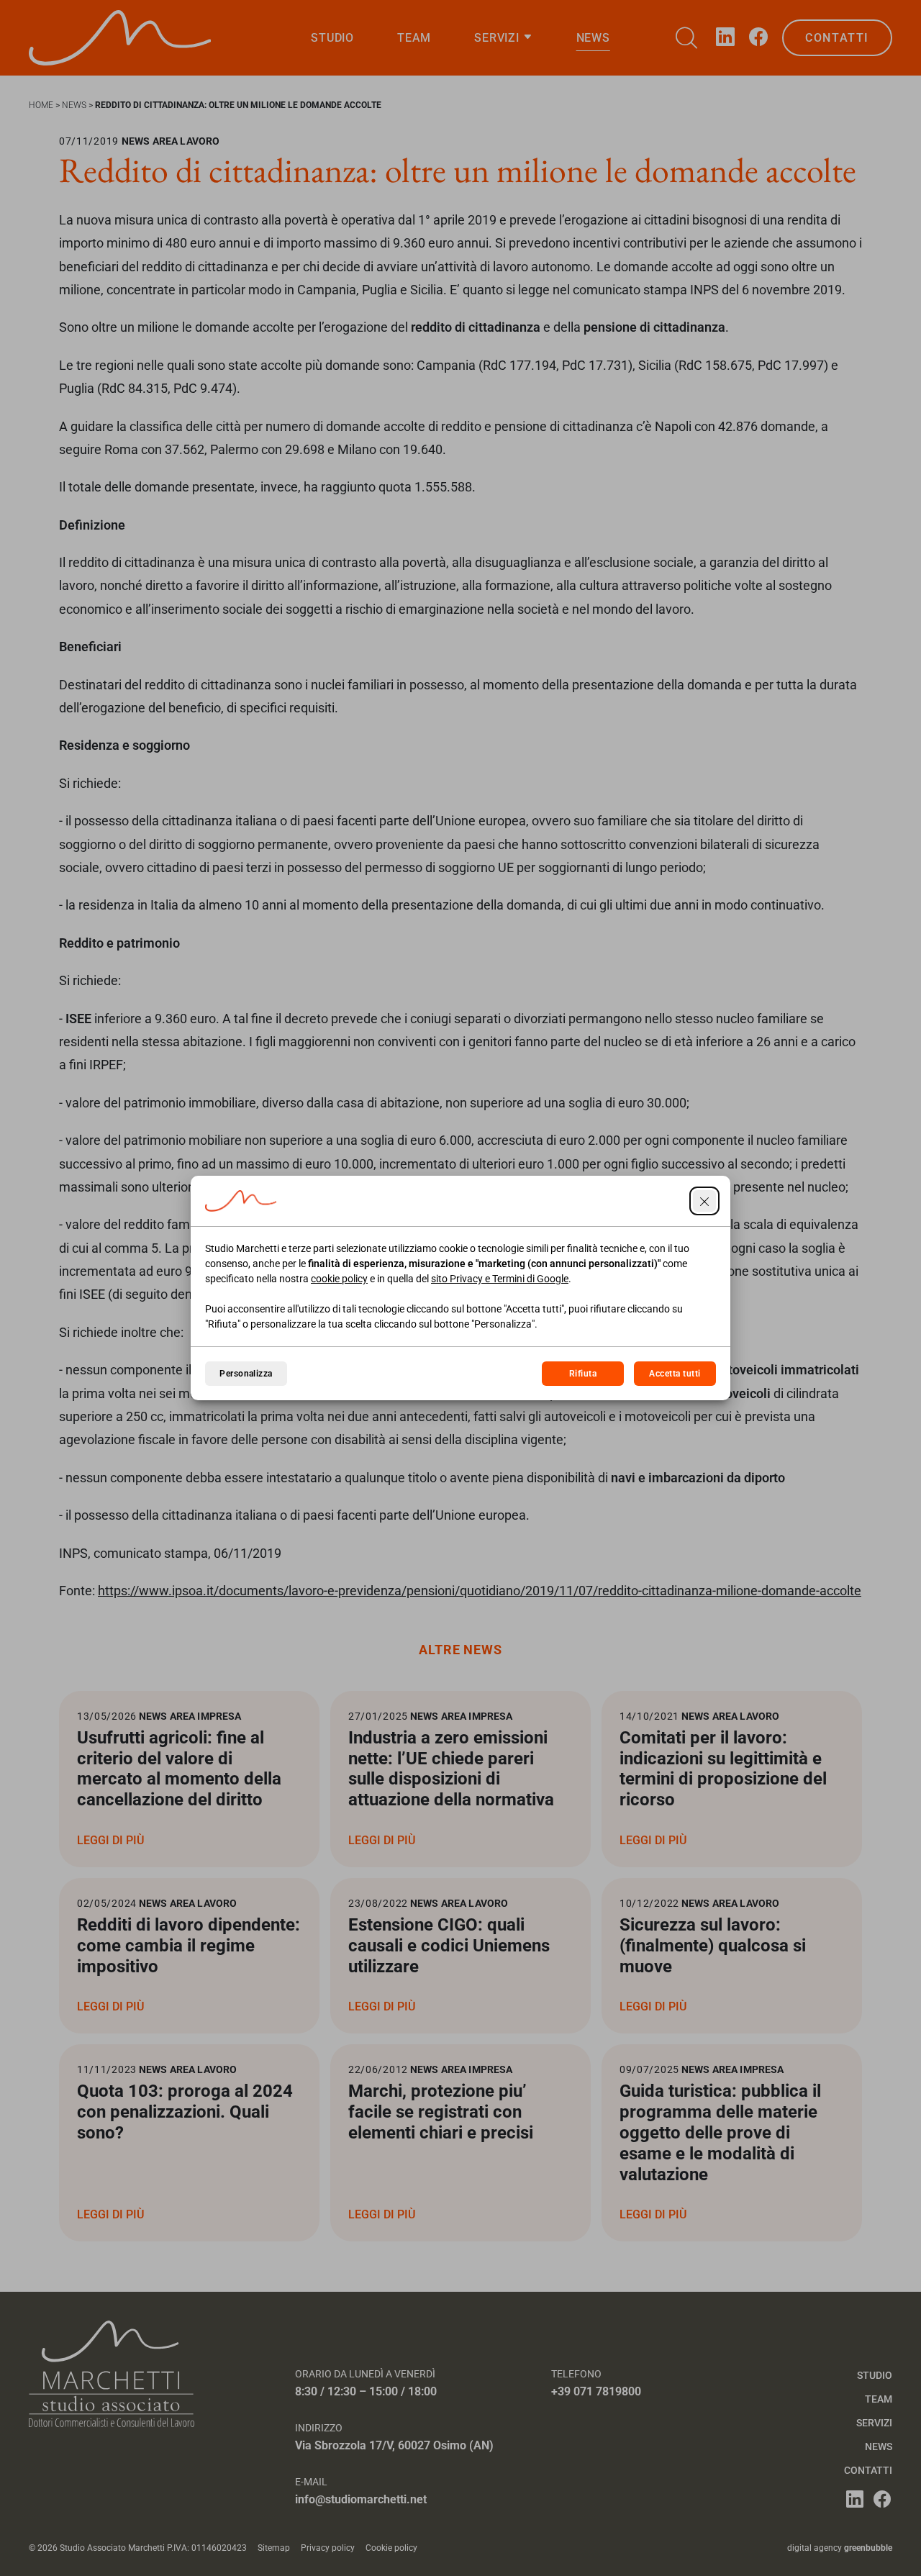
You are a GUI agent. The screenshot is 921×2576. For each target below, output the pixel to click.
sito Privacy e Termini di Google (500, 1279)
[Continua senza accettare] (704, 1201)
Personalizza (246, 1374)
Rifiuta (583, 1374)
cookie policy (339, 1279)
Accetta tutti (675, 1374)
